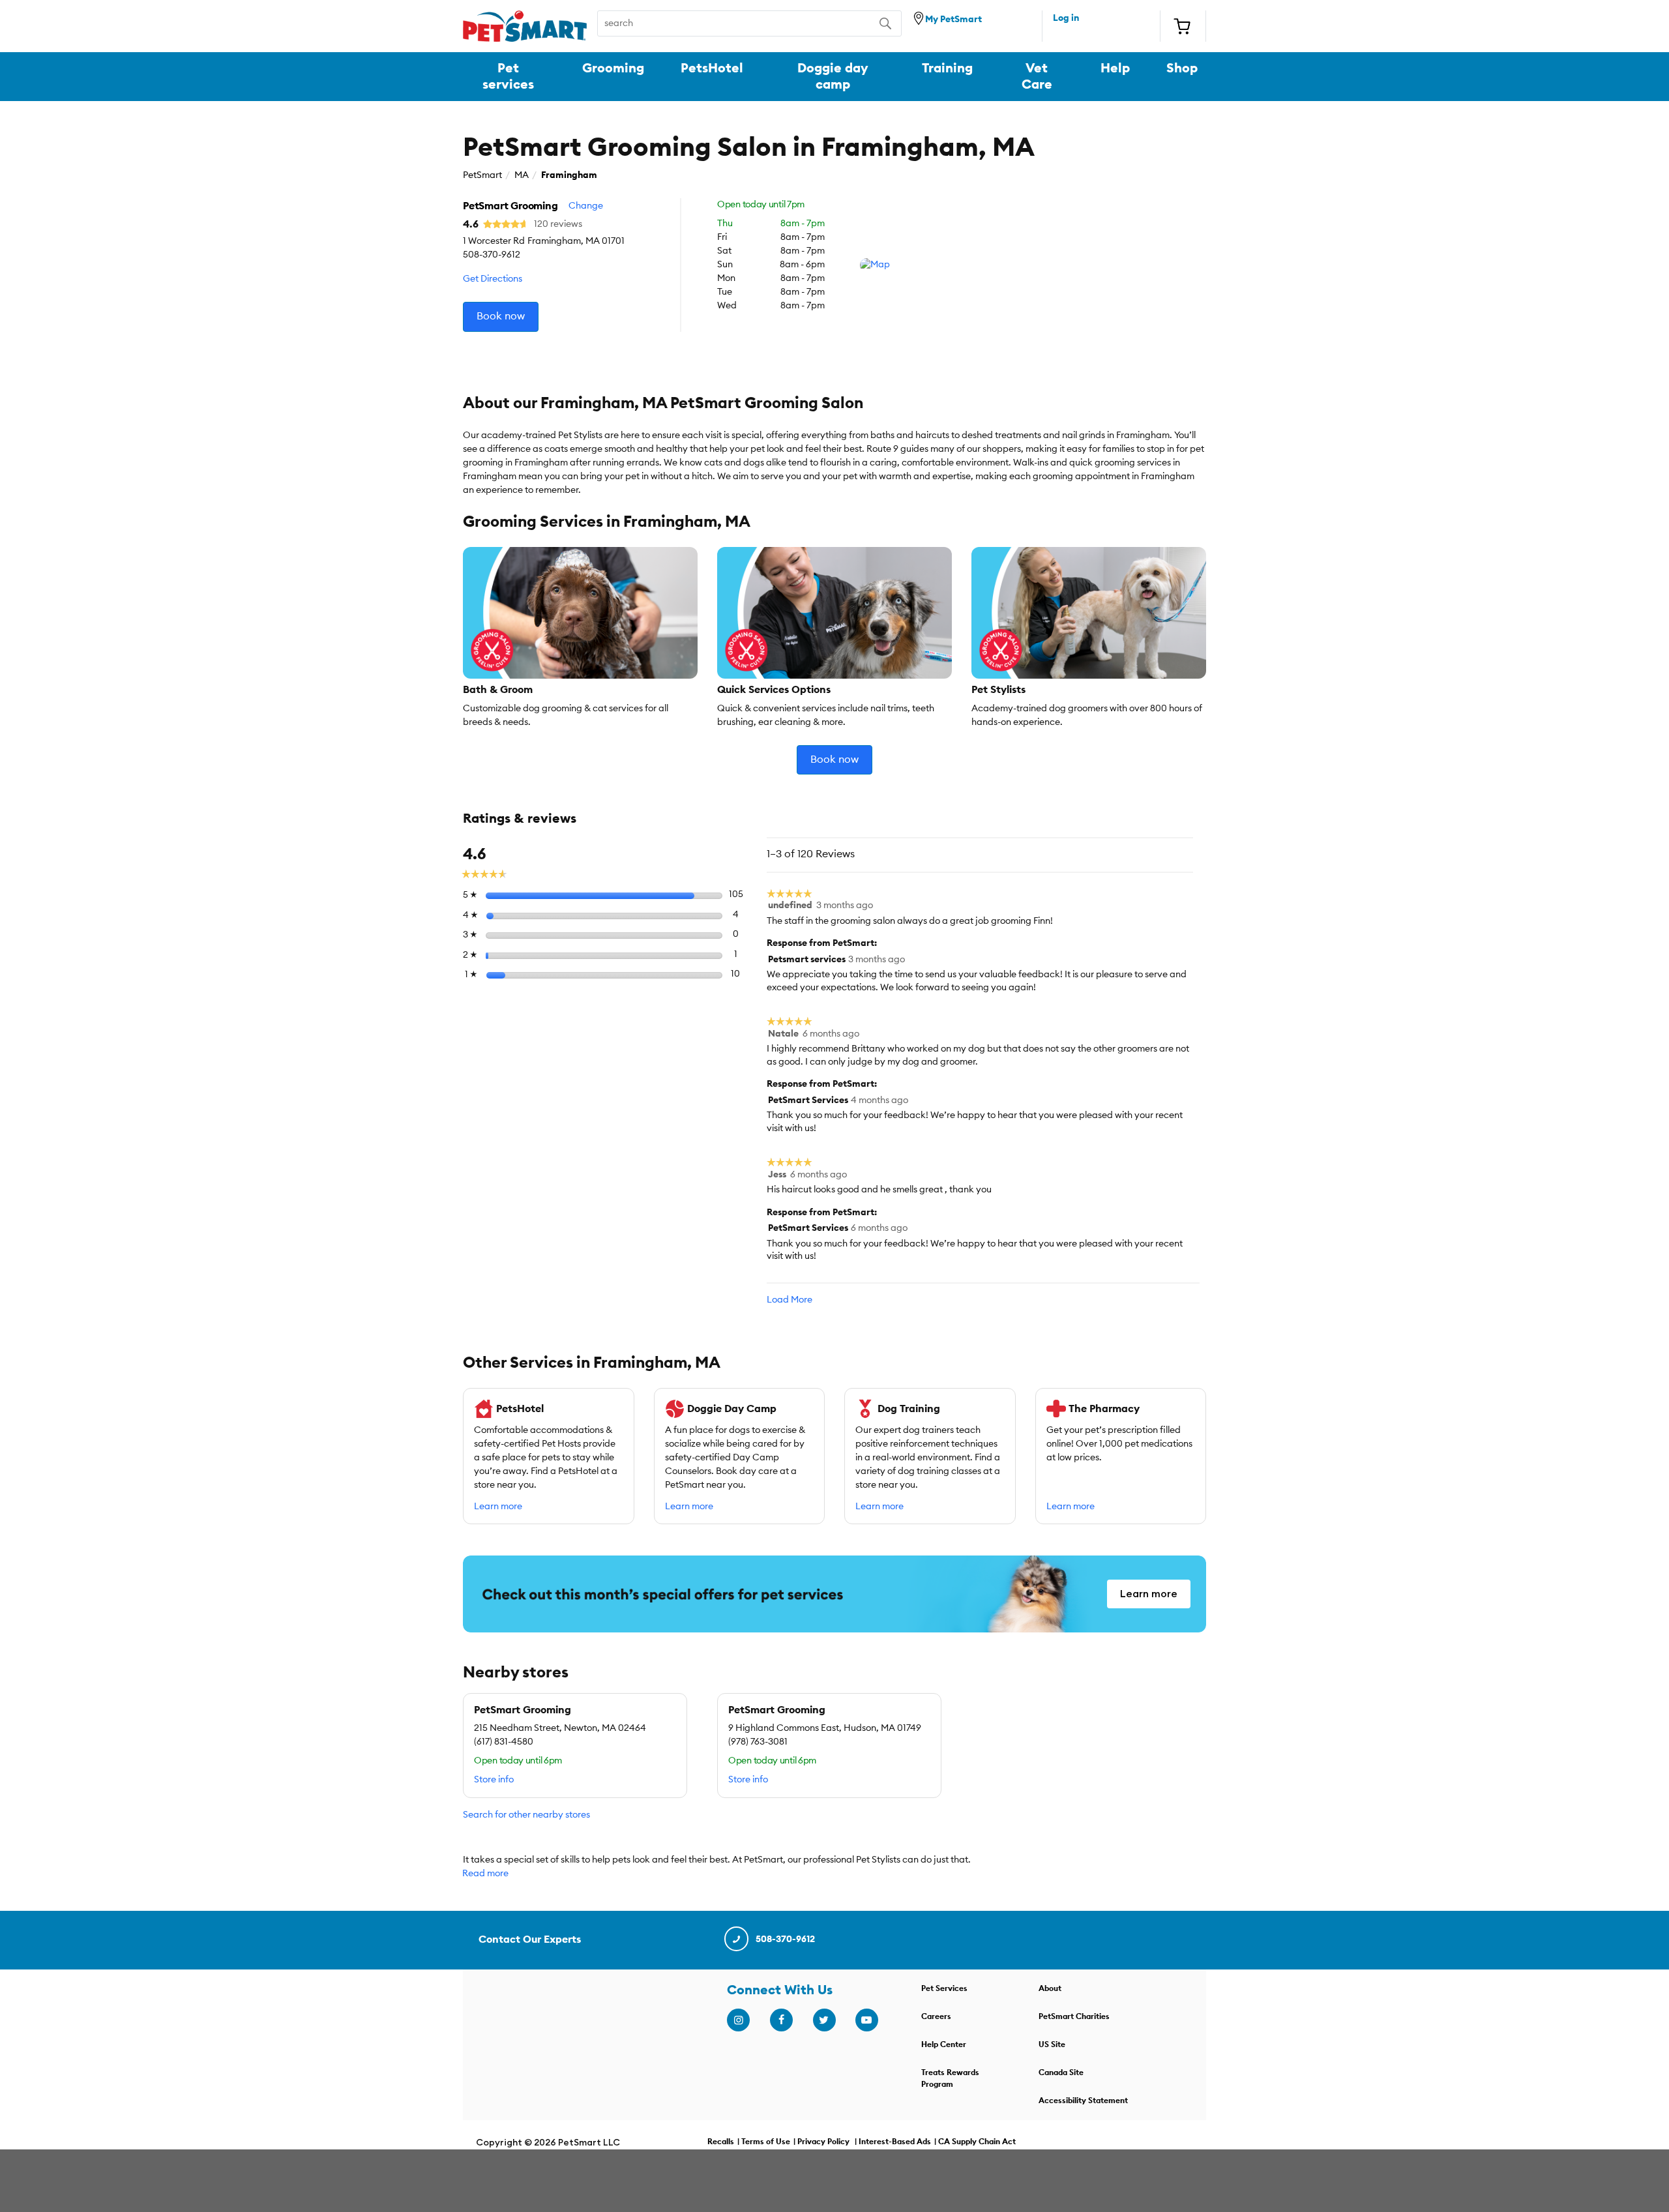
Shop (1182, 68)
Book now (501, 316)
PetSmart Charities (1074, 2016)
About (1050, 1988)
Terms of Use (766, 2142)
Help (1115, 68)
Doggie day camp (833, 76)
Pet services (508, 76)
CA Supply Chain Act (977, 2142)
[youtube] (866, 2020)
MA (522, 175)
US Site (1052, 2044)
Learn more (498, 1507)
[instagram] (738, 2020)
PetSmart (482, 175)
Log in (1066, 18)
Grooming (613, 68)
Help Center (944, 2044)
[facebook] (781, 2020)
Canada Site (1061, 2072)
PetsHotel (712, 68)
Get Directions (493, 279)
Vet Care (1037, 76)
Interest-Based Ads (895, 2142)
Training (947, 68)
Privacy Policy (823, 2142)
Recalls (721, 2142)
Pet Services (944, 1988)
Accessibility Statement (1083, 2101)
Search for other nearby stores (526, 1815)
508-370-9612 (785, 1939)
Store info (494, 1780)
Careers (936, 2016)
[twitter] (824, 2020)
